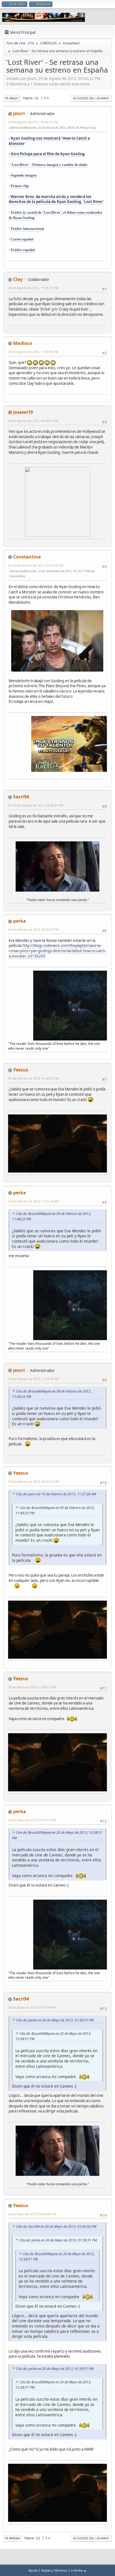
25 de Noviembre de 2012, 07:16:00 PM (36, 565)
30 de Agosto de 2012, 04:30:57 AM (33, 421)
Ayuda (33, 2570)
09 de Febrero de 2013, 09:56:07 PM (33, 929)
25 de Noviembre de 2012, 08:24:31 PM (36, 805)
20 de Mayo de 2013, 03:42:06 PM (32, 2214)
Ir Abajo (12, 98)
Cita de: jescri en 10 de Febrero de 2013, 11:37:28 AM (56, 1494)
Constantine (27, 557)
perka (20, 921)
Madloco (23, 343)
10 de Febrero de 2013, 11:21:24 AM (33, 1201)
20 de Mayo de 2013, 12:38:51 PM (32, 1687)
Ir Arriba (12, 2538)
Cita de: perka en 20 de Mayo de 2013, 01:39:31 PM (55, 2020)
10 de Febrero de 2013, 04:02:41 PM (33, 1482)
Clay (18, 279)
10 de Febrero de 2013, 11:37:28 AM (33, 1379)
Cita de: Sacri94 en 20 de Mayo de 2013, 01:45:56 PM (56, 2227)
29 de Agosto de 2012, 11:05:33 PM (33, 288)
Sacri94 (21, 797)
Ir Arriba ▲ (79, 2570)
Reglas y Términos (54, 2570)
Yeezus (21, 1070)
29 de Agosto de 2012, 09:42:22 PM (33, 122)
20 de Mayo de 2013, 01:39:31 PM (32, 1820)
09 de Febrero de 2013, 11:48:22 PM (33, 1078)
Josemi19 (23, 412)
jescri (19, 113)
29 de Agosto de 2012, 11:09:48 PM (33, 352)
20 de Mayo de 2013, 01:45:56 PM (32, 2007)
